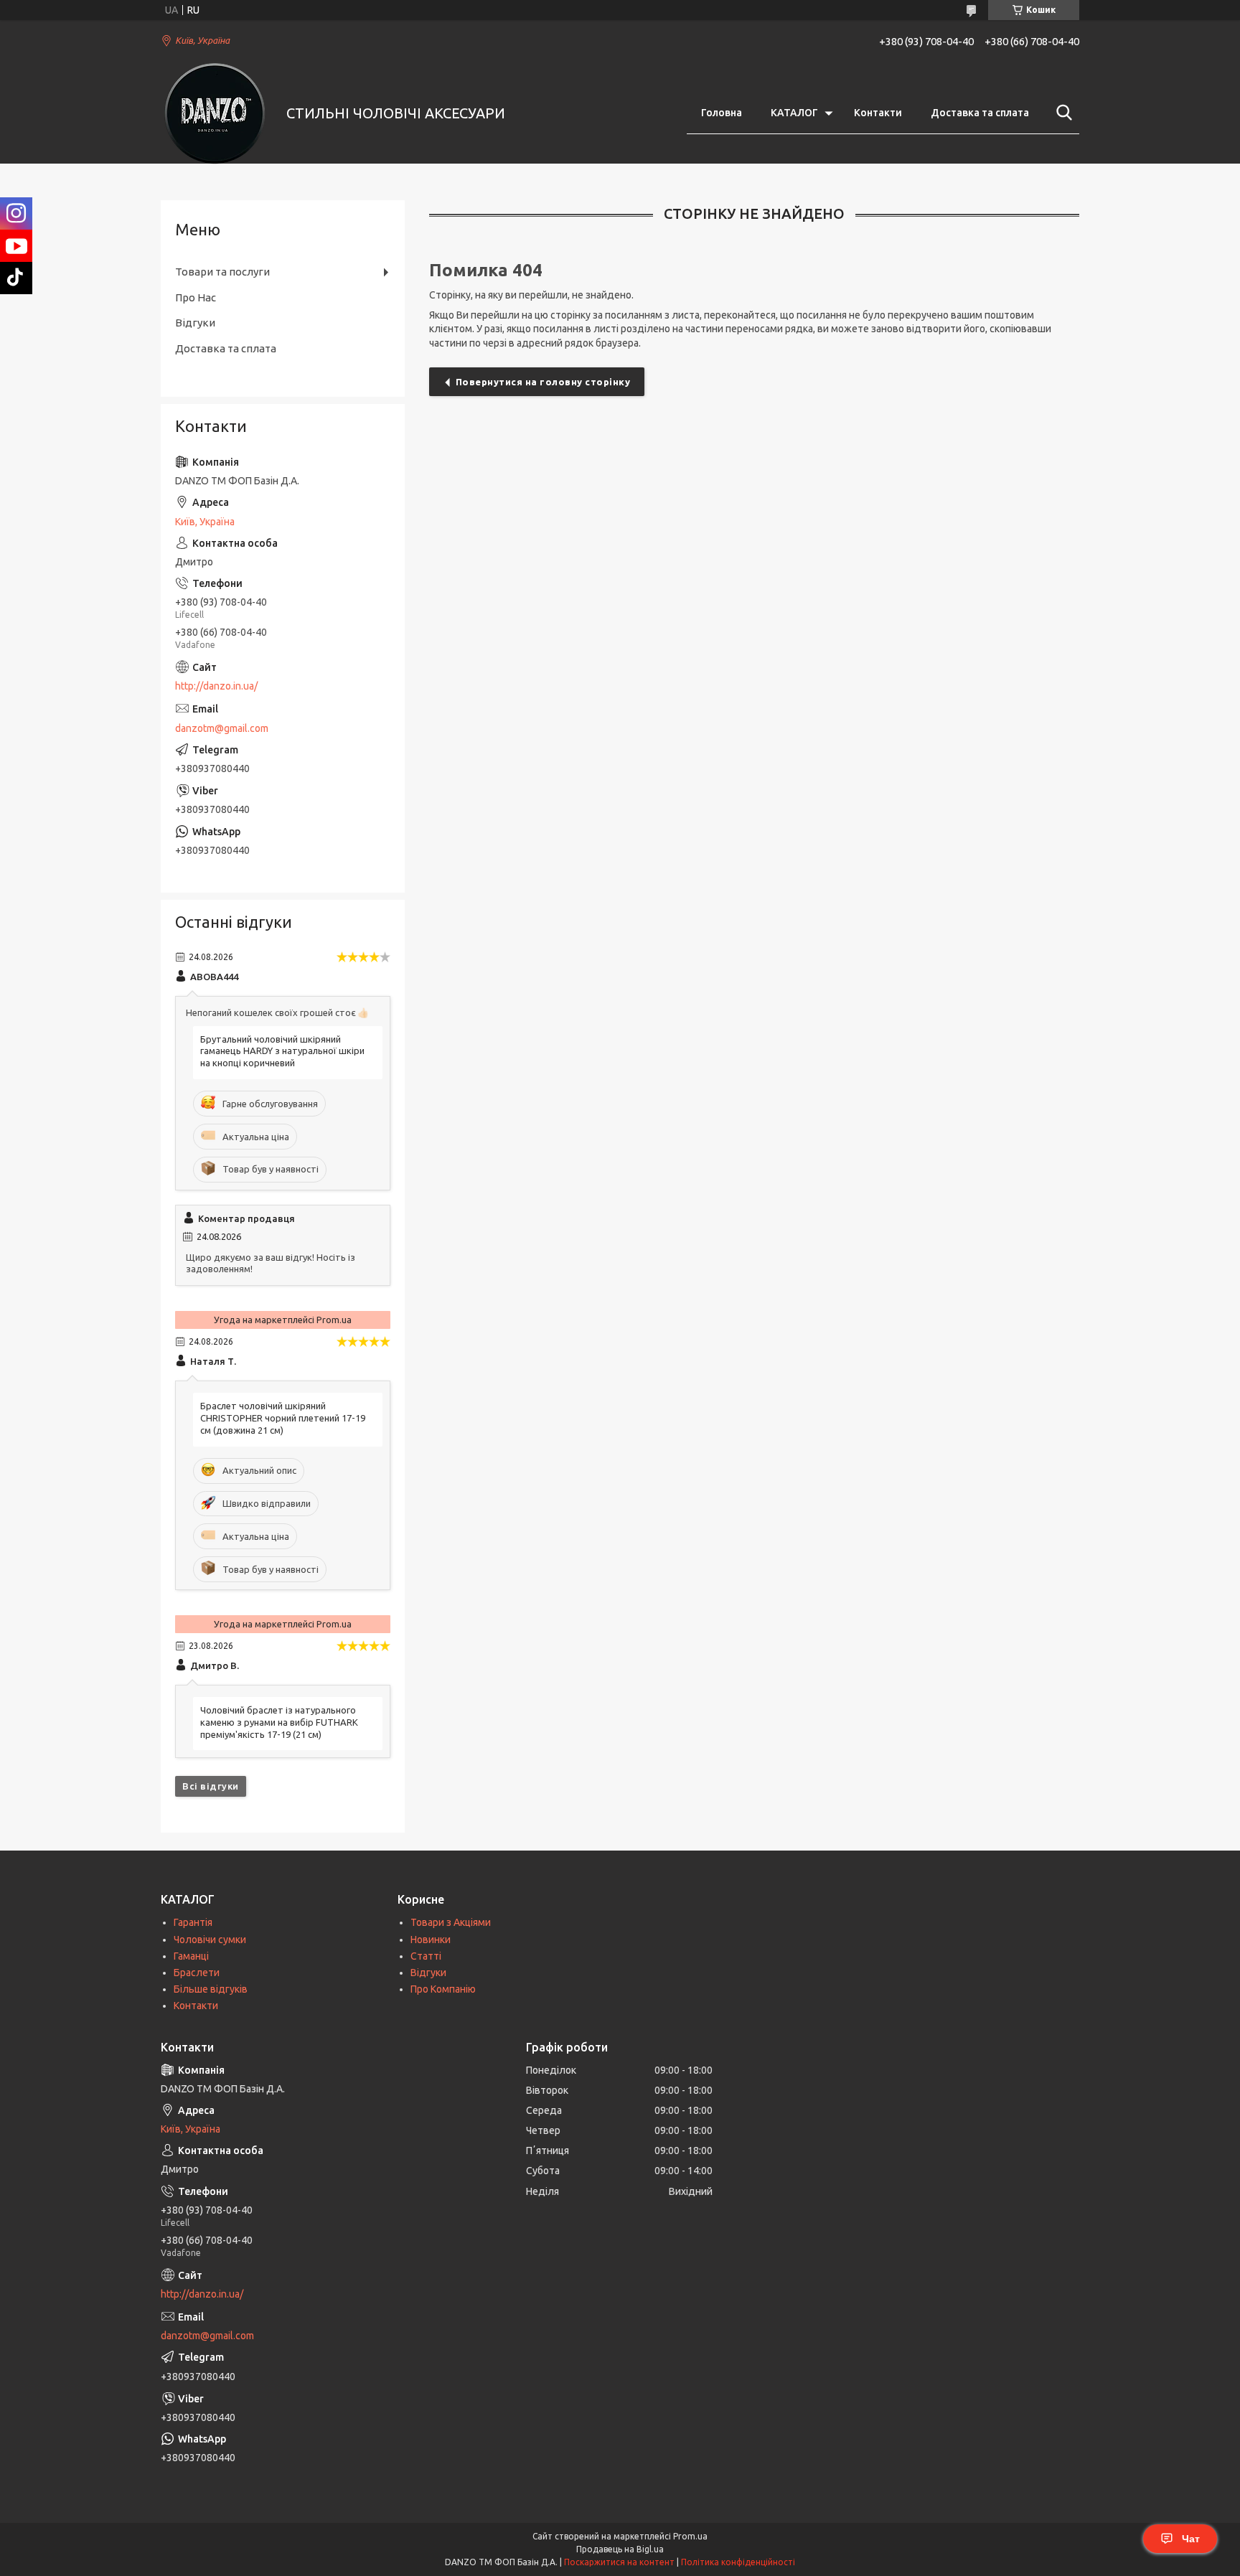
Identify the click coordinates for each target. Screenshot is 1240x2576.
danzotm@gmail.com (222, 728)
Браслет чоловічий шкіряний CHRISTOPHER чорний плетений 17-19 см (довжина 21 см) (283, 1418)
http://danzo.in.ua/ (216, 686)
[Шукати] (1061, 113)
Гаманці (191, 1956)
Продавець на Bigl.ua (620, 2549)
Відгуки (195, 323)
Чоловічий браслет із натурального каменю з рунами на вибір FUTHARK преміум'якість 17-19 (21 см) (279, 1722)
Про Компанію (443, 1989)
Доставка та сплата (980, 113)
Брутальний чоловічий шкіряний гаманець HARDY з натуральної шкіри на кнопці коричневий (282, 1051)
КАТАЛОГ (794, 113)
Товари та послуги (222, 272)
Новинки (431, 1940)
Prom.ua (690, 2536)
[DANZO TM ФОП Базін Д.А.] (215, 113)
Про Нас (196, 297)
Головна (722, 113)
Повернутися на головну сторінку (543, 382)
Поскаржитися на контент (619, 2562)
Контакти (878, 113)
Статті (426, 1956)
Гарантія (193, 1922)
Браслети (197, 1973)
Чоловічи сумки (210, 1940)
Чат (1191, 2539)
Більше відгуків (211, 1989)
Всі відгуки (211, 1786)
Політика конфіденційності (738, 2562)
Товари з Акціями (451, 1922)
